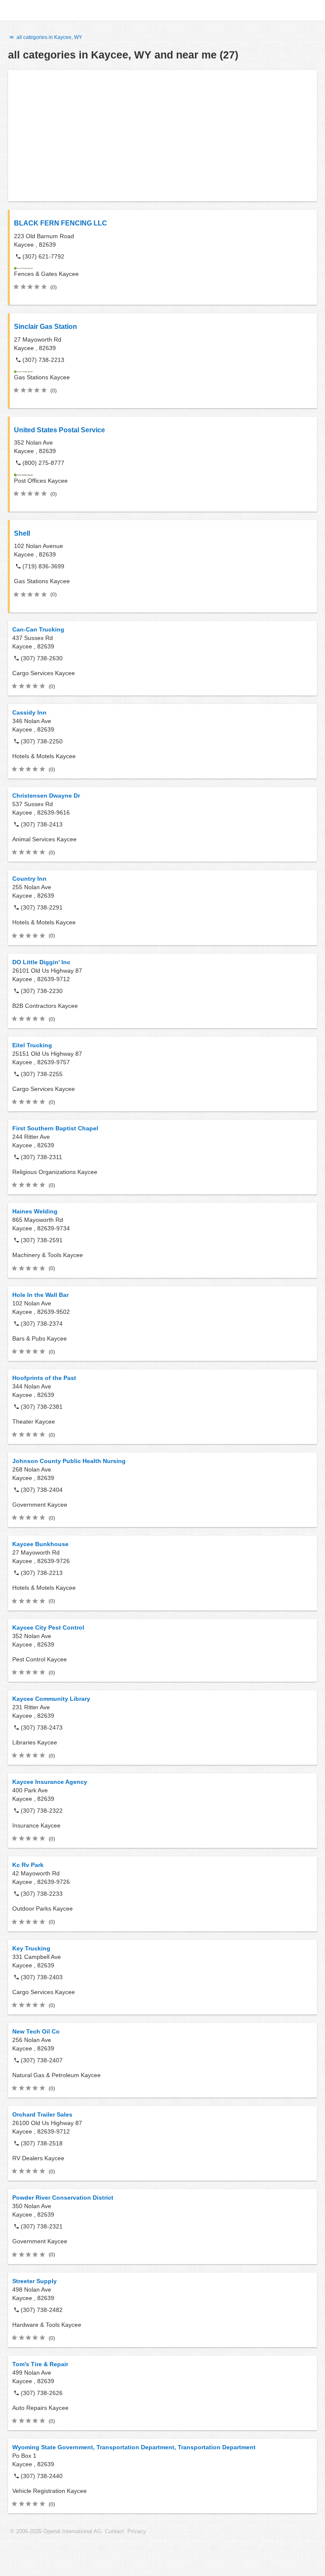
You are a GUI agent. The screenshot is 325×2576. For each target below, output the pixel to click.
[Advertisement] (162, 136)
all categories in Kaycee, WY (49, 37)
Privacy (137, 2531)
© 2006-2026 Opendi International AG (56, 2531)
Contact (114, 2531)
